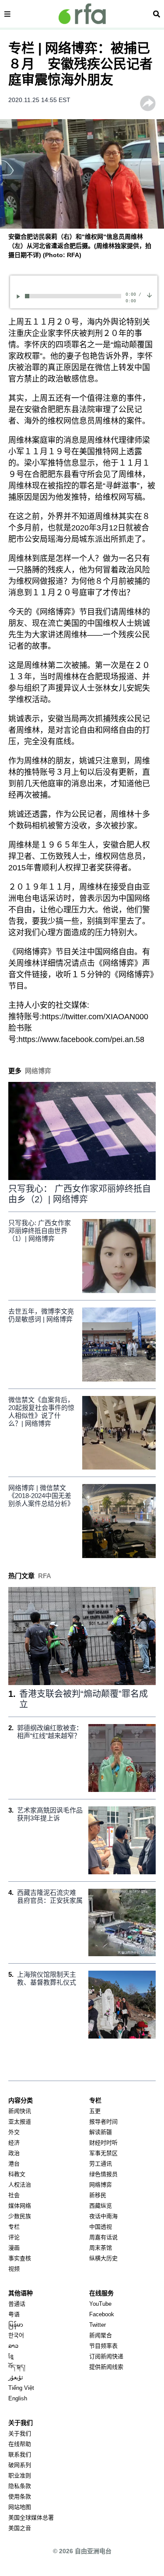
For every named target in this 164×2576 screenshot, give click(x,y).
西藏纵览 (101, 2206)
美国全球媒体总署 (31, 2518)
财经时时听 (103, 2143)
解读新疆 (101, 2132)
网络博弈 (101, 2185)
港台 (14, 2164)
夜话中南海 (103, 2216)
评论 (14, 2237)
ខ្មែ (11, 2356)
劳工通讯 (101, 2164)
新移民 (98, 2195)
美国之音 (20, 2528)
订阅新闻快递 (106, 2356)
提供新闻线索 (106, 2367)
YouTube (100, 2304)
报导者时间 (103, 2122)
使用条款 (20, 2496)
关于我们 (20, 2433)
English (18, 2398)
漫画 (14, 2248)
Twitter (98, 2325)
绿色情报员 (103, 2174)
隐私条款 (20, 2486)
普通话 (17, 2304)
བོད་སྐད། (17, 2367)
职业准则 (20, 2475)
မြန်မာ (16, 2325)
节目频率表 (103, 2346)
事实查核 (20, 2258)
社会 (14, 2195)
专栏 (14, 2227)
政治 (14, 2153)
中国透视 (101, 2227)
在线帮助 (20, 2444)
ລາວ (13, 2346)
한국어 (16, 2335)
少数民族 (20, 2216)
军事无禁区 (103, 2153)
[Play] (20, 296)
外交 (14, 2132)
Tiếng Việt (21, 2388)
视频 (14, 2269)
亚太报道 (20, 2122)
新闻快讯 (20, 2111)
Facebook (102, 2314)
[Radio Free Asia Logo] (82, 14)
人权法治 (20, 2185)
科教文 (17, 2174)
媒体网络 (20, 2206)
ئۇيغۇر (16, 2377)
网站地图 (20, 2507)
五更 (95, 2111)
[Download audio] (149, 295)
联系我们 (20, 2454)
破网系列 (20, 2465)
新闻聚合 (101, 2335)
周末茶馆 (101, 2248)
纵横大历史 (103, 2258)
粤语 (14, 2314)
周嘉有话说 (103, 2237)
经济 (14, 2143)
